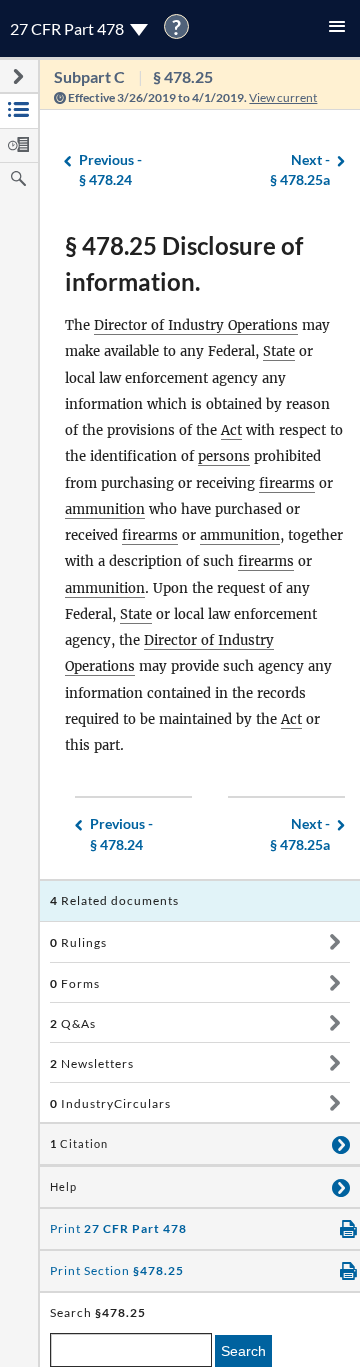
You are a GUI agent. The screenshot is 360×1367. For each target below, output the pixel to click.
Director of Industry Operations (196, 325)
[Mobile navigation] (337, 28)
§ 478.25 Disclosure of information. (184, 263)
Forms (75, 983)
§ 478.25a (300, 170)
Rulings (78, 942)
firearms (287, 483)
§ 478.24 (110, 170)
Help (63, 1187)
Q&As (73, 1023)
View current (283, 97)
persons (224, 456)
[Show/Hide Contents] (334, 942)
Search (243, 1351)
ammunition (105, 509)
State (279, 351)
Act (231, 430)
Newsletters (92, 1063)
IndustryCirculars (110, 1103)
